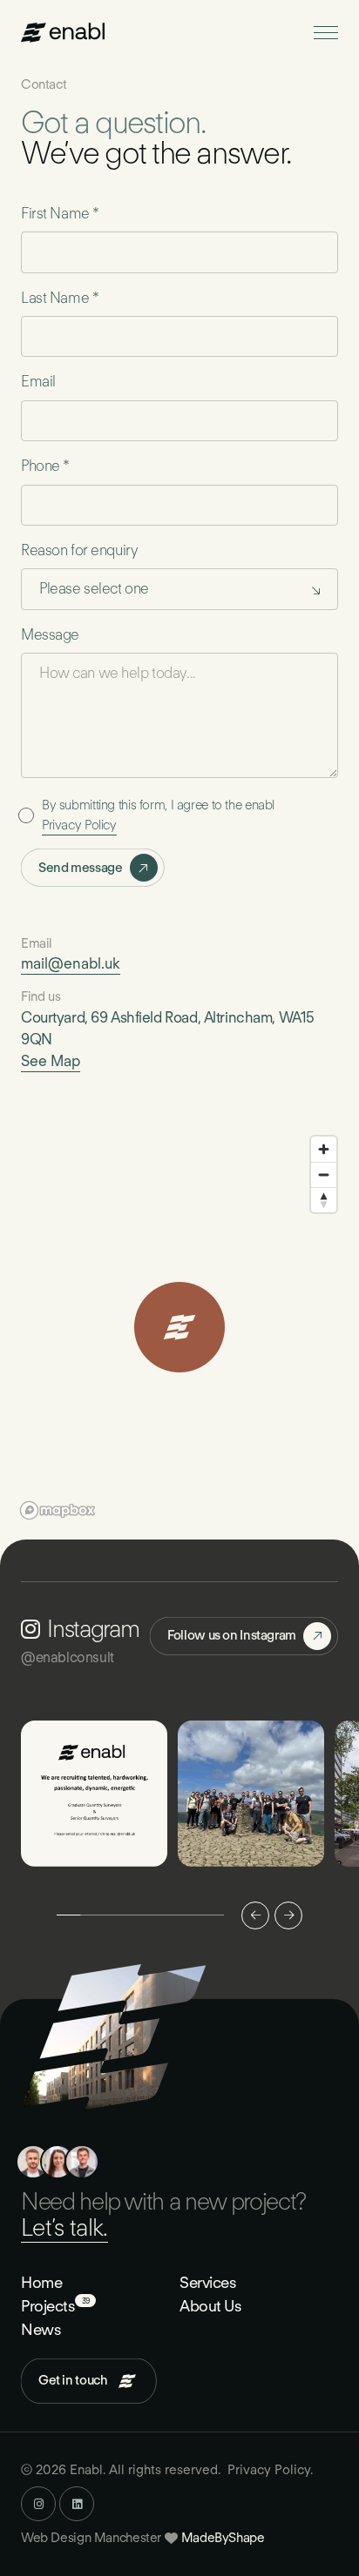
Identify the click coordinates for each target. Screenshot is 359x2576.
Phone (45, 466)
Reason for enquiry (79, 550)
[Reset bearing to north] (324, 1200)
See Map (51, 1061)
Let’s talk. (64, 2227)
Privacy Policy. (270, 2470)
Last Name (60, 298)
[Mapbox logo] (58, 1510)
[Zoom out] (324, 1174)
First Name (60, 213)
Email (38, 381)
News (41, 2329)
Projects (48, 2305)
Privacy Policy (79, 825)
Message (50, 634)
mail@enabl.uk (71, 963)
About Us (210, 2306)
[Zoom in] (324, 1149)
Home (41, 2282)
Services (208, 2282)
